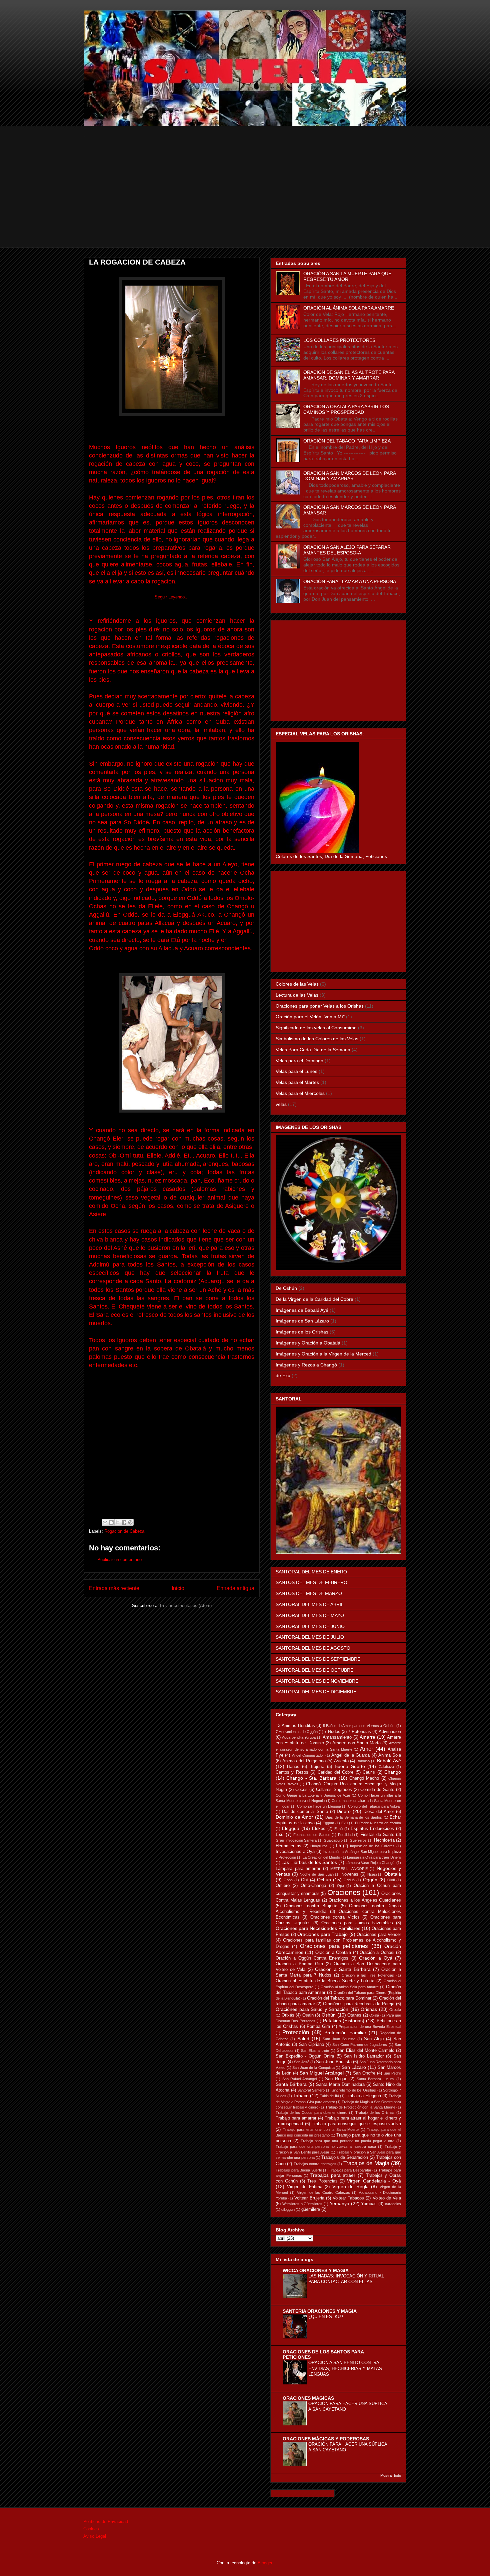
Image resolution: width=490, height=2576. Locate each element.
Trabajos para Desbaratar (350, 2170)
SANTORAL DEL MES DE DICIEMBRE (316, 1692)
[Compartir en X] (118, 1522)
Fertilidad (345, 1835)
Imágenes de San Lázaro (302, 1321)
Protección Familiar (345, 2033)
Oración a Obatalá (333, 1953)
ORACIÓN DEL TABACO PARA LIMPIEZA (347, 441)
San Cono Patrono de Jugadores (360, 2045)
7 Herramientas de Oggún (297, 1732)
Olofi (391, 1880)
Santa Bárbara (291, 2084)
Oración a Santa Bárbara (343, 1969)
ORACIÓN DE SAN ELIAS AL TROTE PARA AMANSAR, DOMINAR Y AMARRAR (349, 375)
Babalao (363, 1761)
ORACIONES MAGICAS (308, 2398)
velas (281, 1104)
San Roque (336, 2079)
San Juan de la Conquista (313, 2068)
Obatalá (393, 1874)
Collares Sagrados (334, 1790)
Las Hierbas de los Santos (309, 1862)
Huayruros (319, 1846)
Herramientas (288, 1846)
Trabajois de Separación (345, 2157)
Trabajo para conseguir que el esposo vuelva (356, 2124)
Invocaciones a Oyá (295, 1852)
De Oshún (286, 1288)
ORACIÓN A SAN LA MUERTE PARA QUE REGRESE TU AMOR (347, 276)
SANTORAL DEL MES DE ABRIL (310, 1604)
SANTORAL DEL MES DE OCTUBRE (314, 1670)
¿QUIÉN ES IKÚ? (326, 2317)
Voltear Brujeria (309, 2198)
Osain (308, 2015)
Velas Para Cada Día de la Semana (313, 1050)
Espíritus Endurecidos (372, 1829)
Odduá (349, 1880)
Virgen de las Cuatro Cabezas (323, 2192)
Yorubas (369, 2204)
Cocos (301, 1790)
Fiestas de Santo (377, 1835)
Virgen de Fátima (305, 2187)
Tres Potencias (322, 2181)
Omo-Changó (313, 1886)
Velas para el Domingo (299, 1061)
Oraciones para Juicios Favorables (357, 1923)
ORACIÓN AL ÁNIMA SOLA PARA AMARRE (349, 308)
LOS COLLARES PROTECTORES (339, 340)
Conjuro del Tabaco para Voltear (374, 1806)
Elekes (319, 1829)
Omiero (283, 1886)
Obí (304, 1880)
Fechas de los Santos (312, 1835)
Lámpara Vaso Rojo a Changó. (370, 1863)
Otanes (354, 2015)
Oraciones (344, 1892)
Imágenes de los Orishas (302, 1332)
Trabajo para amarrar (296, 2118)
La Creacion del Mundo (321, 1857)
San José (302, 2062)
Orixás (288, 2015)
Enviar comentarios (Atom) (186, 1606)
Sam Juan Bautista (339, 2039)
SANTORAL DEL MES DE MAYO (310, 1615)
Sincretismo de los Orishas (354, 2090)
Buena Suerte (350, 1766)
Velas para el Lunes (296, 1071)
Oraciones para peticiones (334, 1946)
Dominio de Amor (294, 1817)
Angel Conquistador (308, 1755)
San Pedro (392, 2073)
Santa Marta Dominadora (340, 2085)
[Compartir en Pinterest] (130, 1522)
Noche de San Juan (316, 1874)
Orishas (369, 2009)
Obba (288, 1880)
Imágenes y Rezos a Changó (306, 1365)
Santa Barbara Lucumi (375, 2079)
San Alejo (374, 2039)
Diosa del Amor (379, 1812)
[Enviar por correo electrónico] (105, 1522)
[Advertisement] (245, 201)
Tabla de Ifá (329, 2096)
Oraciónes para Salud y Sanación (312, 2009)
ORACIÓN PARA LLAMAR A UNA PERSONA (350, 581)
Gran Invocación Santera (296, 1840)
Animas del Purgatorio (304, 1761)
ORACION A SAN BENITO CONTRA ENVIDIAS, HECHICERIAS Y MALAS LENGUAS (345, 2368)
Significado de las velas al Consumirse (316, 1028)
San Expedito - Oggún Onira (305, 2056)
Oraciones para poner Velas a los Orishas (320, 1006)
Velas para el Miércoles (300, 1093)
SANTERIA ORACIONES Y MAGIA (320, 2311)
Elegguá (291, 1828)
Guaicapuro (333, 1840)
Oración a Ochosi (377, 1953)
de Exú (283, 1375)
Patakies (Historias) (344, 2021)
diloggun (288, 2209)
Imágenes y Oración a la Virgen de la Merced (323, 1354)
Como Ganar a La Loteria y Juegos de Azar (313, 1795)
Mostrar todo (391, 2475)
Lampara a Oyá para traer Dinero (374, 1857)
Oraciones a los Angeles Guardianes (365, 1900)
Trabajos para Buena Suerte (299, 2170)
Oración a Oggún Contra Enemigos (312, 1958)
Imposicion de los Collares (372, 1846)
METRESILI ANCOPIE (349, 1869)
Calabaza (386, 1767)
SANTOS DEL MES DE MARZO (309, 1593)
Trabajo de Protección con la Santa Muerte (360, 2107)
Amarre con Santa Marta (356, 1743)
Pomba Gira (318, 2027)
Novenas (350, 1874)
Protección (296, 2032)
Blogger (265, 2563)
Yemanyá (339, 2203)
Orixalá (395, 2010)
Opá (340, 1886)
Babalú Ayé (389, 1761)
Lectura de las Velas (297, 995)
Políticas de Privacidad (106, 2522)
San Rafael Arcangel (299, 2079)
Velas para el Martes (297, 1082)
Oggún (370, 1880)
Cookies (91, 2529)
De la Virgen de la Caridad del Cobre (314, 1299)
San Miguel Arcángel (322, 2073)
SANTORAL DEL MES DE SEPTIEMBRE (318, 1659)
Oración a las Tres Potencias (368, 1975)
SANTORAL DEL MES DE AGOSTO (313, 1648)
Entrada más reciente (114, 1588)
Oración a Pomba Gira (299, 1964)
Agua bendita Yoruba (299, 1737)
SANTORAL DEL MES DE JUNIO (310, 1626)
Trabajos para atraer (333, 2175)
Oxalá (374, 2015)
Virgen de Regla (350, 2186)
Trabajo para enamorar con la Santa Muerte (321, 2130)
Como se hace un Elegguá (319, 1806)
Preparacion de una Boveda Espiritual (370, 2027)
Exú (280, 1834)
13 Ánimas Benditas (295, 1726)
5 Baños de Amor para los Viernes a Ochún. (359, 1726)
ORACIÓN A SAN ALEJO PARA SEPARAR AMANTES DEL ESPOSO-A (347, 550)
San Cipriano (311, 2045)
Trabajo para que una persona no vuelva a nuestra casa (326, 2147)
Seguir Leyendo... (172, 597)
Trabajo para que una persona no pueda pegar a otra (348, 2141)
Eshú (338, 1829)
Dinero (344, 1811)
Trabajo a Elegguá (363, 2096)
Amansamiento (337, 1737)
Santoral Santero (311, 2090)
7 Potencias (359, 1732)
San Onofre (364, 2073)
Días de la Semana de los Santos (354, 1817)
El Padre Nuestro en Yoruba (378, 1823)
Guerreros (358, 1840)
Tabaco (301, 2096)
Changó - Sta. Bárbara (311, 1778)
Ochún (324, 1880)
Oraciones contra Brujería (311, 1906)
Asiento (341, 1761)
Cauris (369, 1772)
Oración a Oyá (376, 1958)
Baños (293, 1767)
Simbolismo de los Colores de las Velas (317, 1039)
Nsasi (372, 1874)
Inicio (178, 1588)
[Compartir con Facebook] (124, 1522)
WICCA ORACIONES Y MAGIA (316, 2270)
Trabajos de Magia (366, 2163)
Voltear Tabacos (348, 2198)
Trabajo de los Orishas (375, 2113)
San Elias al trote (315, 2051)
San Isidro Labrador (364, 2056)
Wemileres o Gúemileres (302, 2204)
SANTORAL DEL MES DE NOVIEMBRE (317, 1681)
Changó (393, 1772)
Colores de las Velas (297, 984)
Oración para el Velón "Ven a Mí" (310, 1017)
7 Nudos (332, 1732)
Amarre (367, 1737)
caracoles (393, 2204)
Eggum (328, 1823)
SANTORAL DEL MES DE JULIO (310, 1637)
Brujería (317, 1767)
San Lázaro (354, 2067)
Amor (367, 1749)
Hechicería (384, 1840)
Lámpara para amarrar (298, 1869)
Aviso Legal (95, 2536)
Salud (303, 2039)
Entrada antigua (235, 1588)
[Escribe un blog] (111, 1522)
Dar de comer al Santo (305, 1812)
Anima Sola (390, 1755)
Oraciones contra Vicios (335, 1917)
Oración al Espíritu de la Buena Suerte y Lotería (325, 1981)
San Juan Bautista (334, 2062)
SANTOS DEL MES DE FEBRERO (311, 1582)
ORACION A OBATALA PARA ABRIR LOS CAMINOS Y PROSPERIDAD (346, 409)
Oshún (329, 2015)
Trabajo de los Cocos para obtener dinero (311, 2113)
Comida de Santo (377, 1790)
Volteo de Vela (387, 2198)
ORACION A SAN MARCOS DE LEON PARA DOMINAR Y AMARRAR (349, 476)
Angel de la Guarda (350, 1755)
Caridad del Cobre (336, 1772)
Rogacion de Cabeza (124, 1531)
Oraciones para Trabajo (322, 1934)
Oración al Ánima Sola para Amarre (350, 1987)
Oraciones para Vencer (379, 1935)
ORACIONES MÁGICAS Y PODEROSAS (326, 2439)
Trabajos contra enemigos (315, 2164)
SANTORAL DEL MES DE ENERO (311, 1572)
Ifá (338, 1846)
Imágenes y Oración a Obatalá (308, 1343)
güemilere (311, 2209)
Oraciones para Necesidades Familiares (318, 1928)
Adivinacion (390, 1732)
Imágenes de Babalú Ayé (302, 1310)
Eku (344, 1823)
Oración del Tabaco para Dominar (339, 1998)
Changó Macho (364, 1778)
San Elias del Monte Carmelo (365, 2051)
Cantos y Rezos (292, 1772)
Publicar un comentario (119, 1560)
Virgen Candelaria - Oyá (374, 2181)
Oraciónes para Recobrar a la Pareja (359, 2004)
